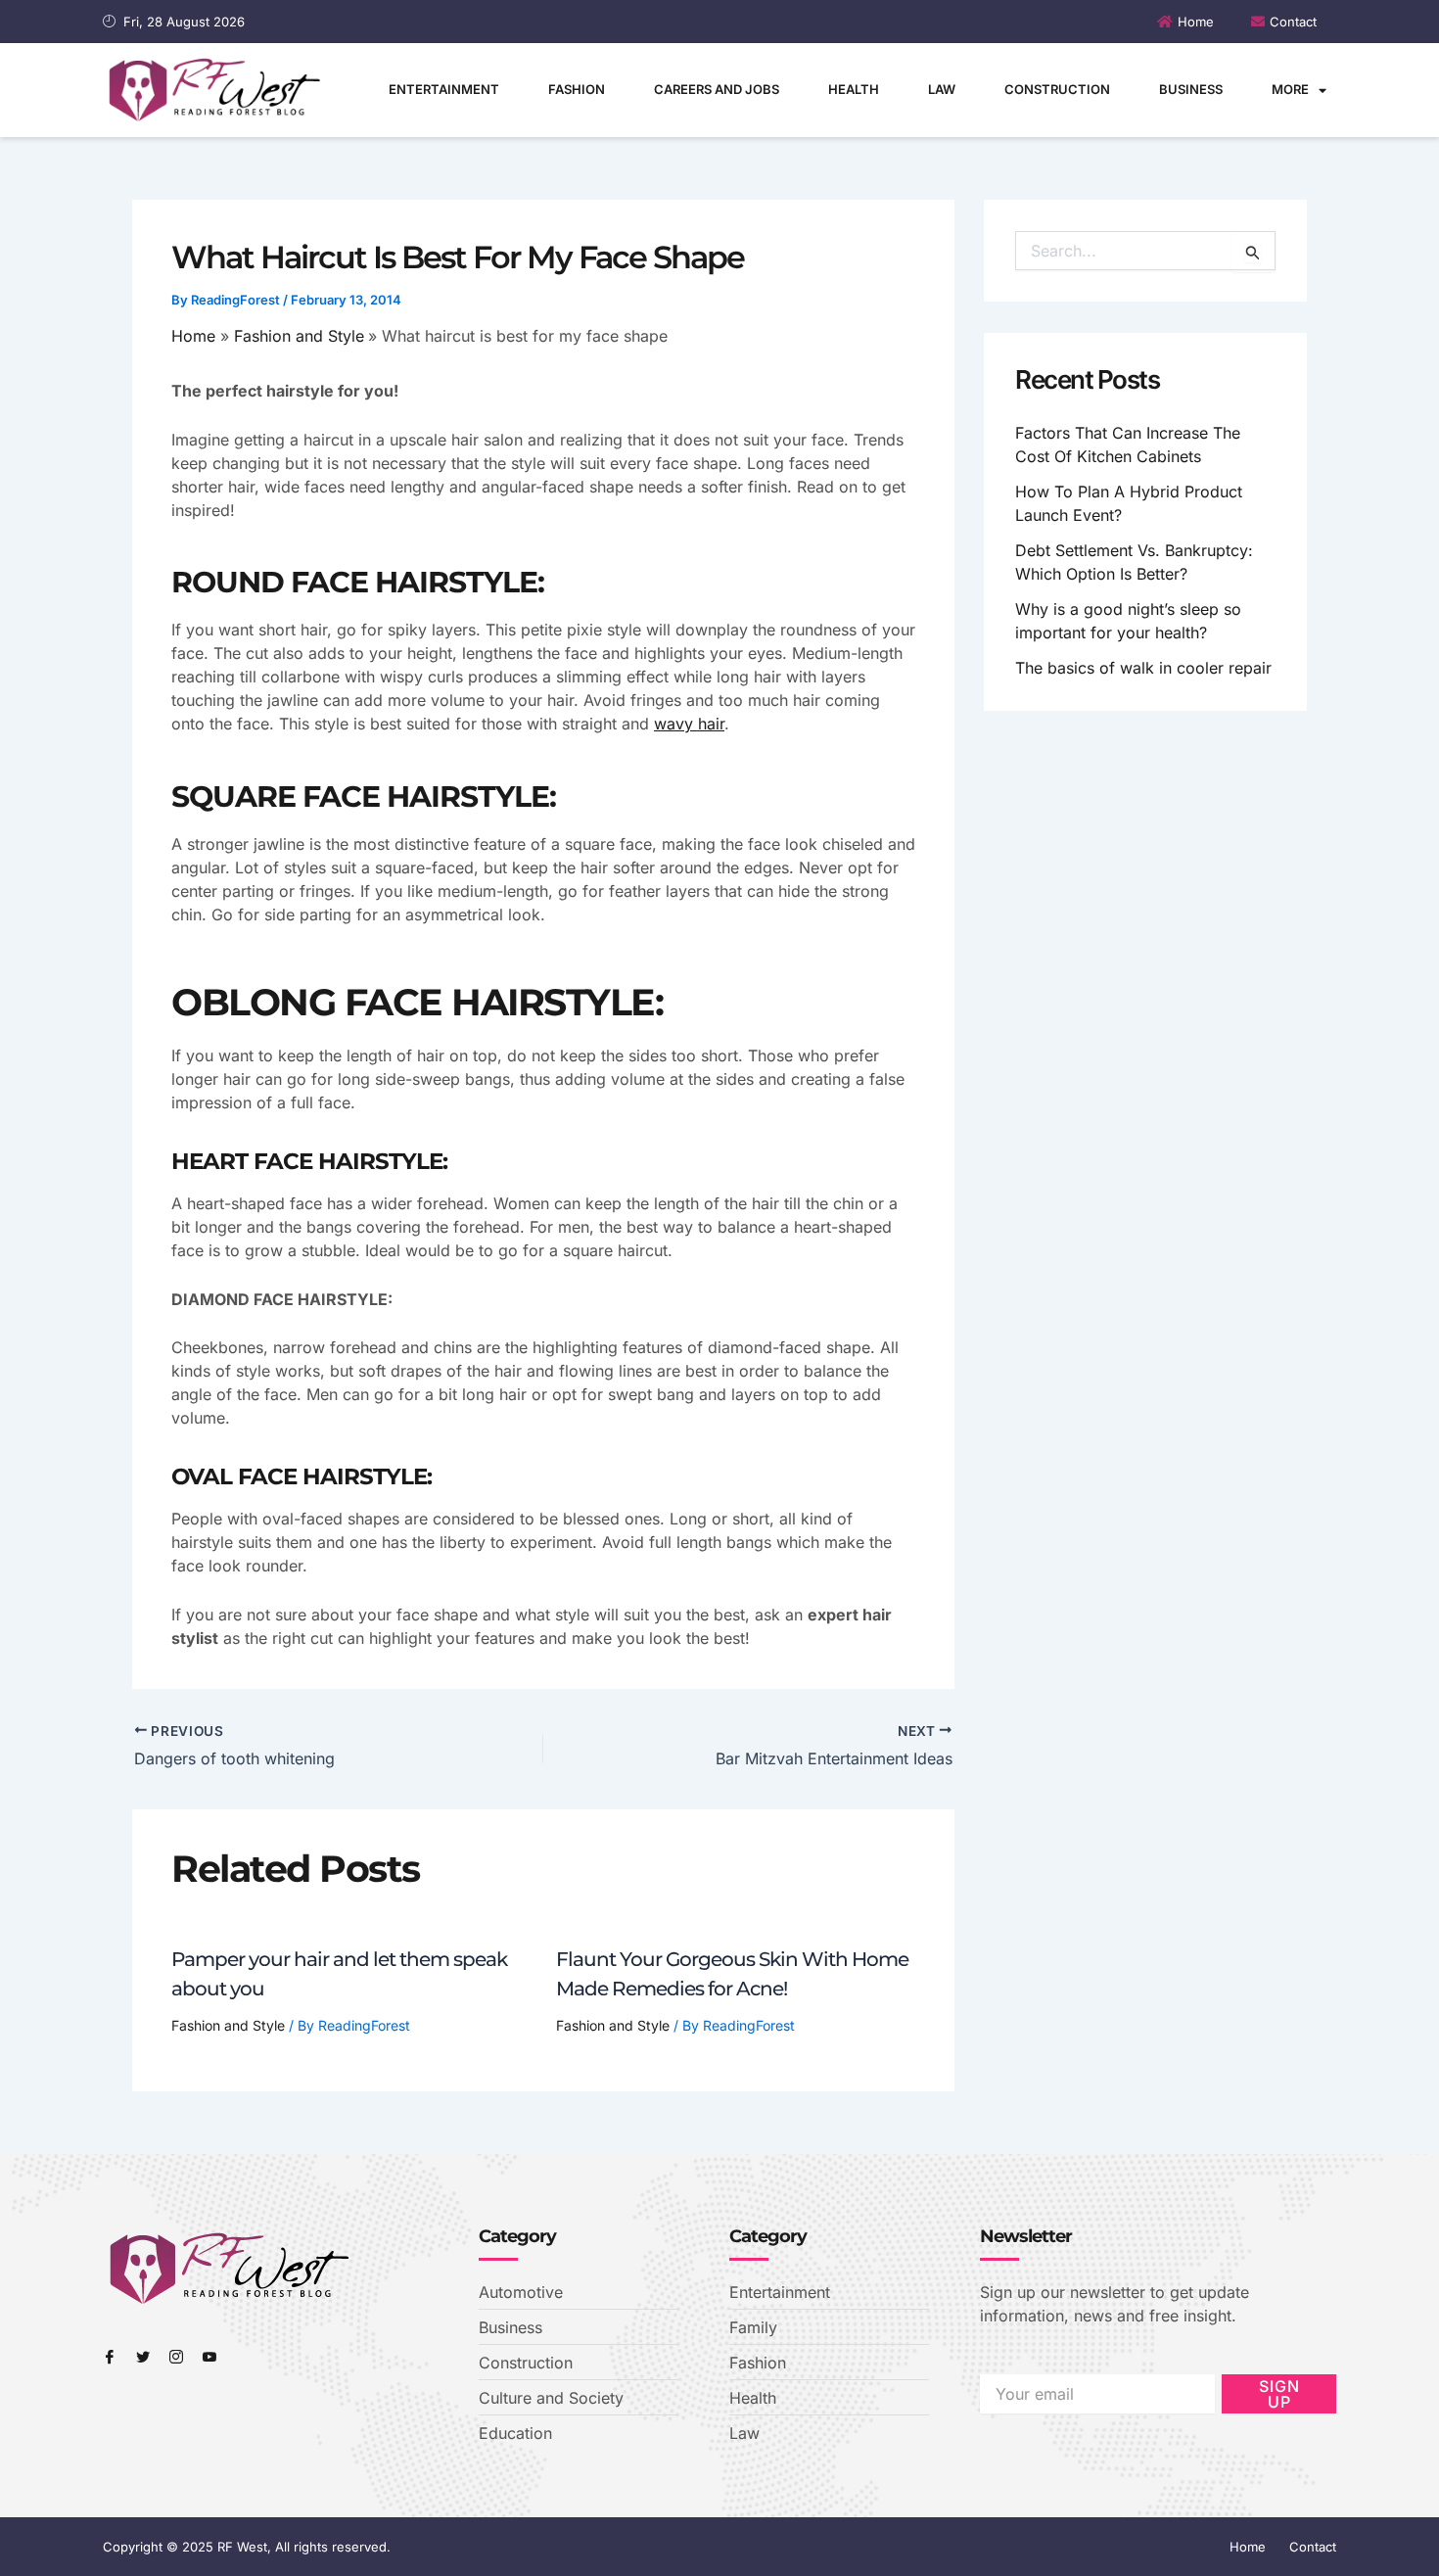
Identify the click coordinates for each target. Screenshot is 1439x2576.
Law (942, 89)
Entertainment (444, 89)
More (1290, 89)
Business (1191, 89)
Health (854, 89)
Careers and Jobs (717, 89)
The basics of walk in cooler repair (1143, 668)
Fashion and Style (228, 2025)
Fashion (577, 89)
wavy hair (689, 724)
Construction (1057, 89)
